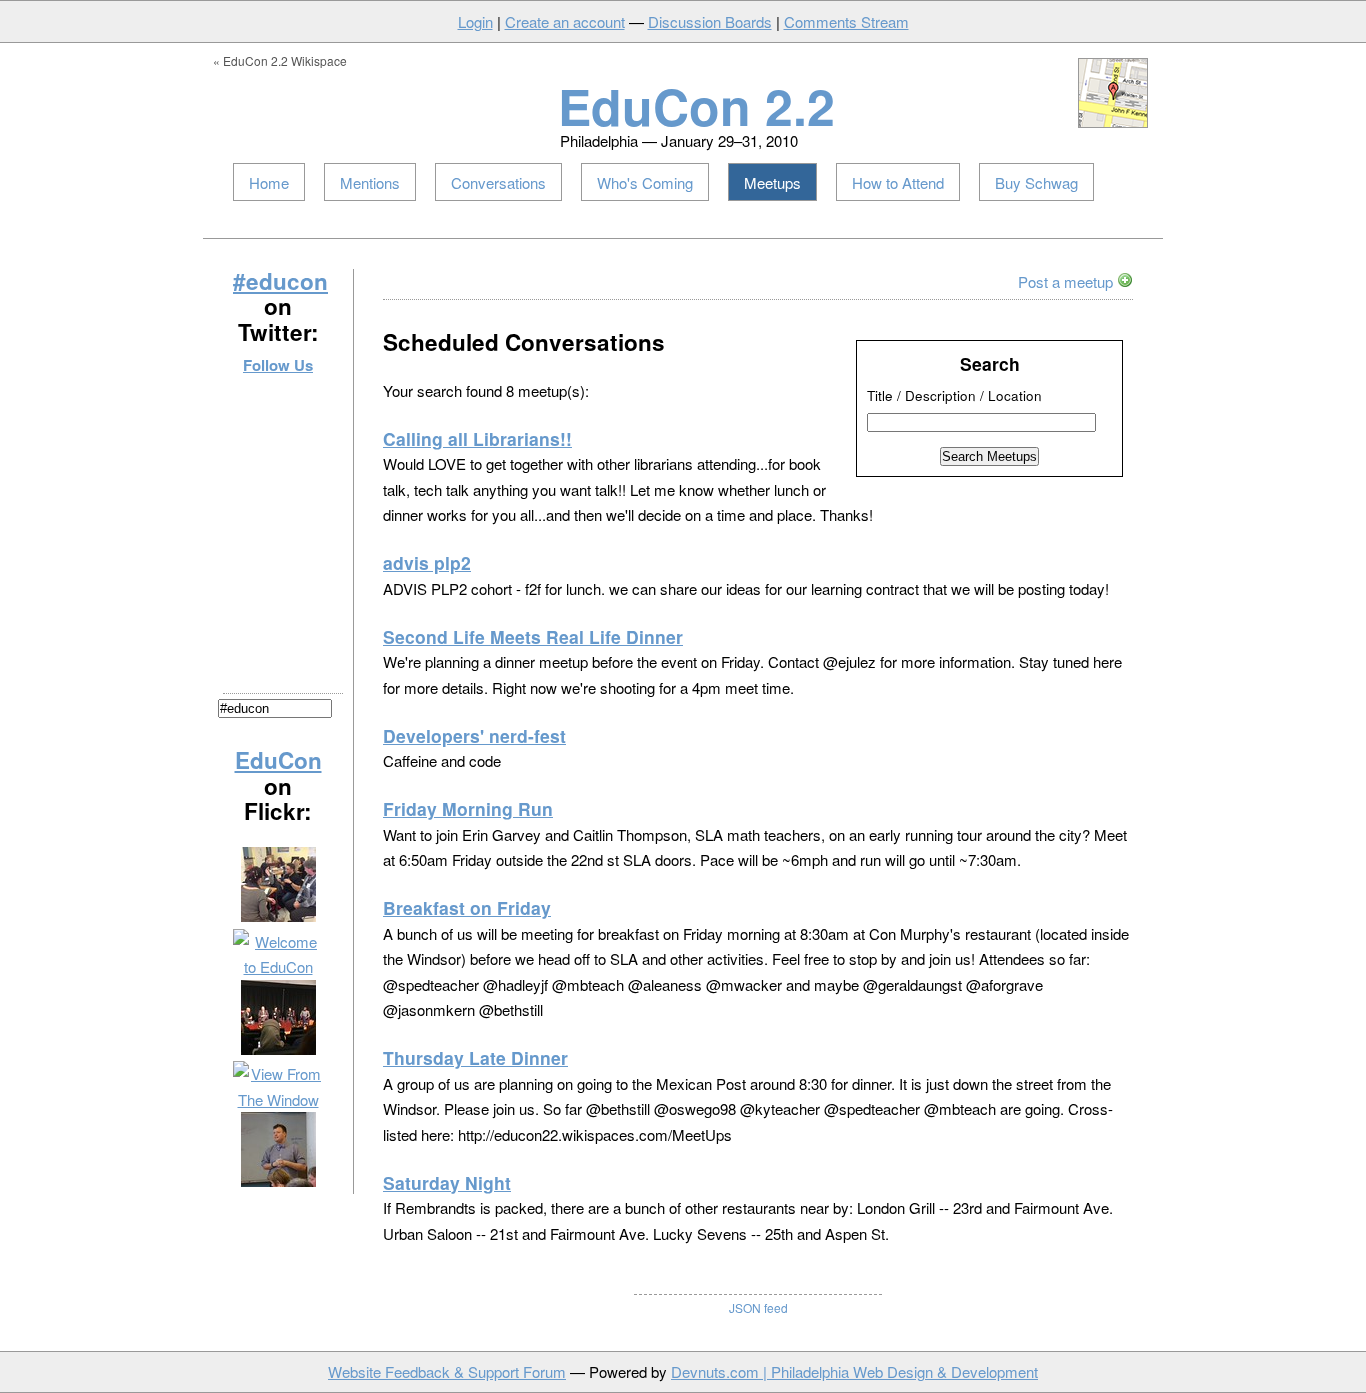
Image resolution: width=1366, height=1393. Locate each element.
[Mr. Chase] (278, 1180)
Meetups (772, 182)
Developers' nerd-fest (474, 735)
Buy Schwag (1036, 182)
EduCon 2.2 (696, 105)
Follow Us (278, 365)
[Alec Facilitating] (278, 915)
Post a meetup (1067, 281)
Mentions (370, 182)
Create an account (565, 21)
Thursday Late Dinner (475, 1057)
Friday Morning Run (468, 808)
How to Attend (898, 182)
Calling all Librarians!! (477, 438)
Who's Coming (645, 182)
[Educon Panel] (278, 1048)
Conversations (498, 182)
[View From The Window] (278, 1099)
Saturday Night (447, 1182)
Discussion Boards (710, 21)
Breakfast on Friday (467, 907)
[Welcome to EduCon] (278, 966)
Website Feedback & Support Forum (447, 1371)
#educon (280, 281)
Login (475, 21)
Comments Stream (846, 21)
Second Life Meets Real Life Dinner (533, 636)
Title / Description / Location (954, 395)
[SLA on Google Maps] (1113, 122)
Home (269, 182)
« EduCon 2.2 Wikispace (280, 61)
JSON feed (758, 1307)
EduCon (278, 760)
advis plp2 (427, 562)
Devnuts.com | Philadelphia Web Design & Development (854, 1371)
